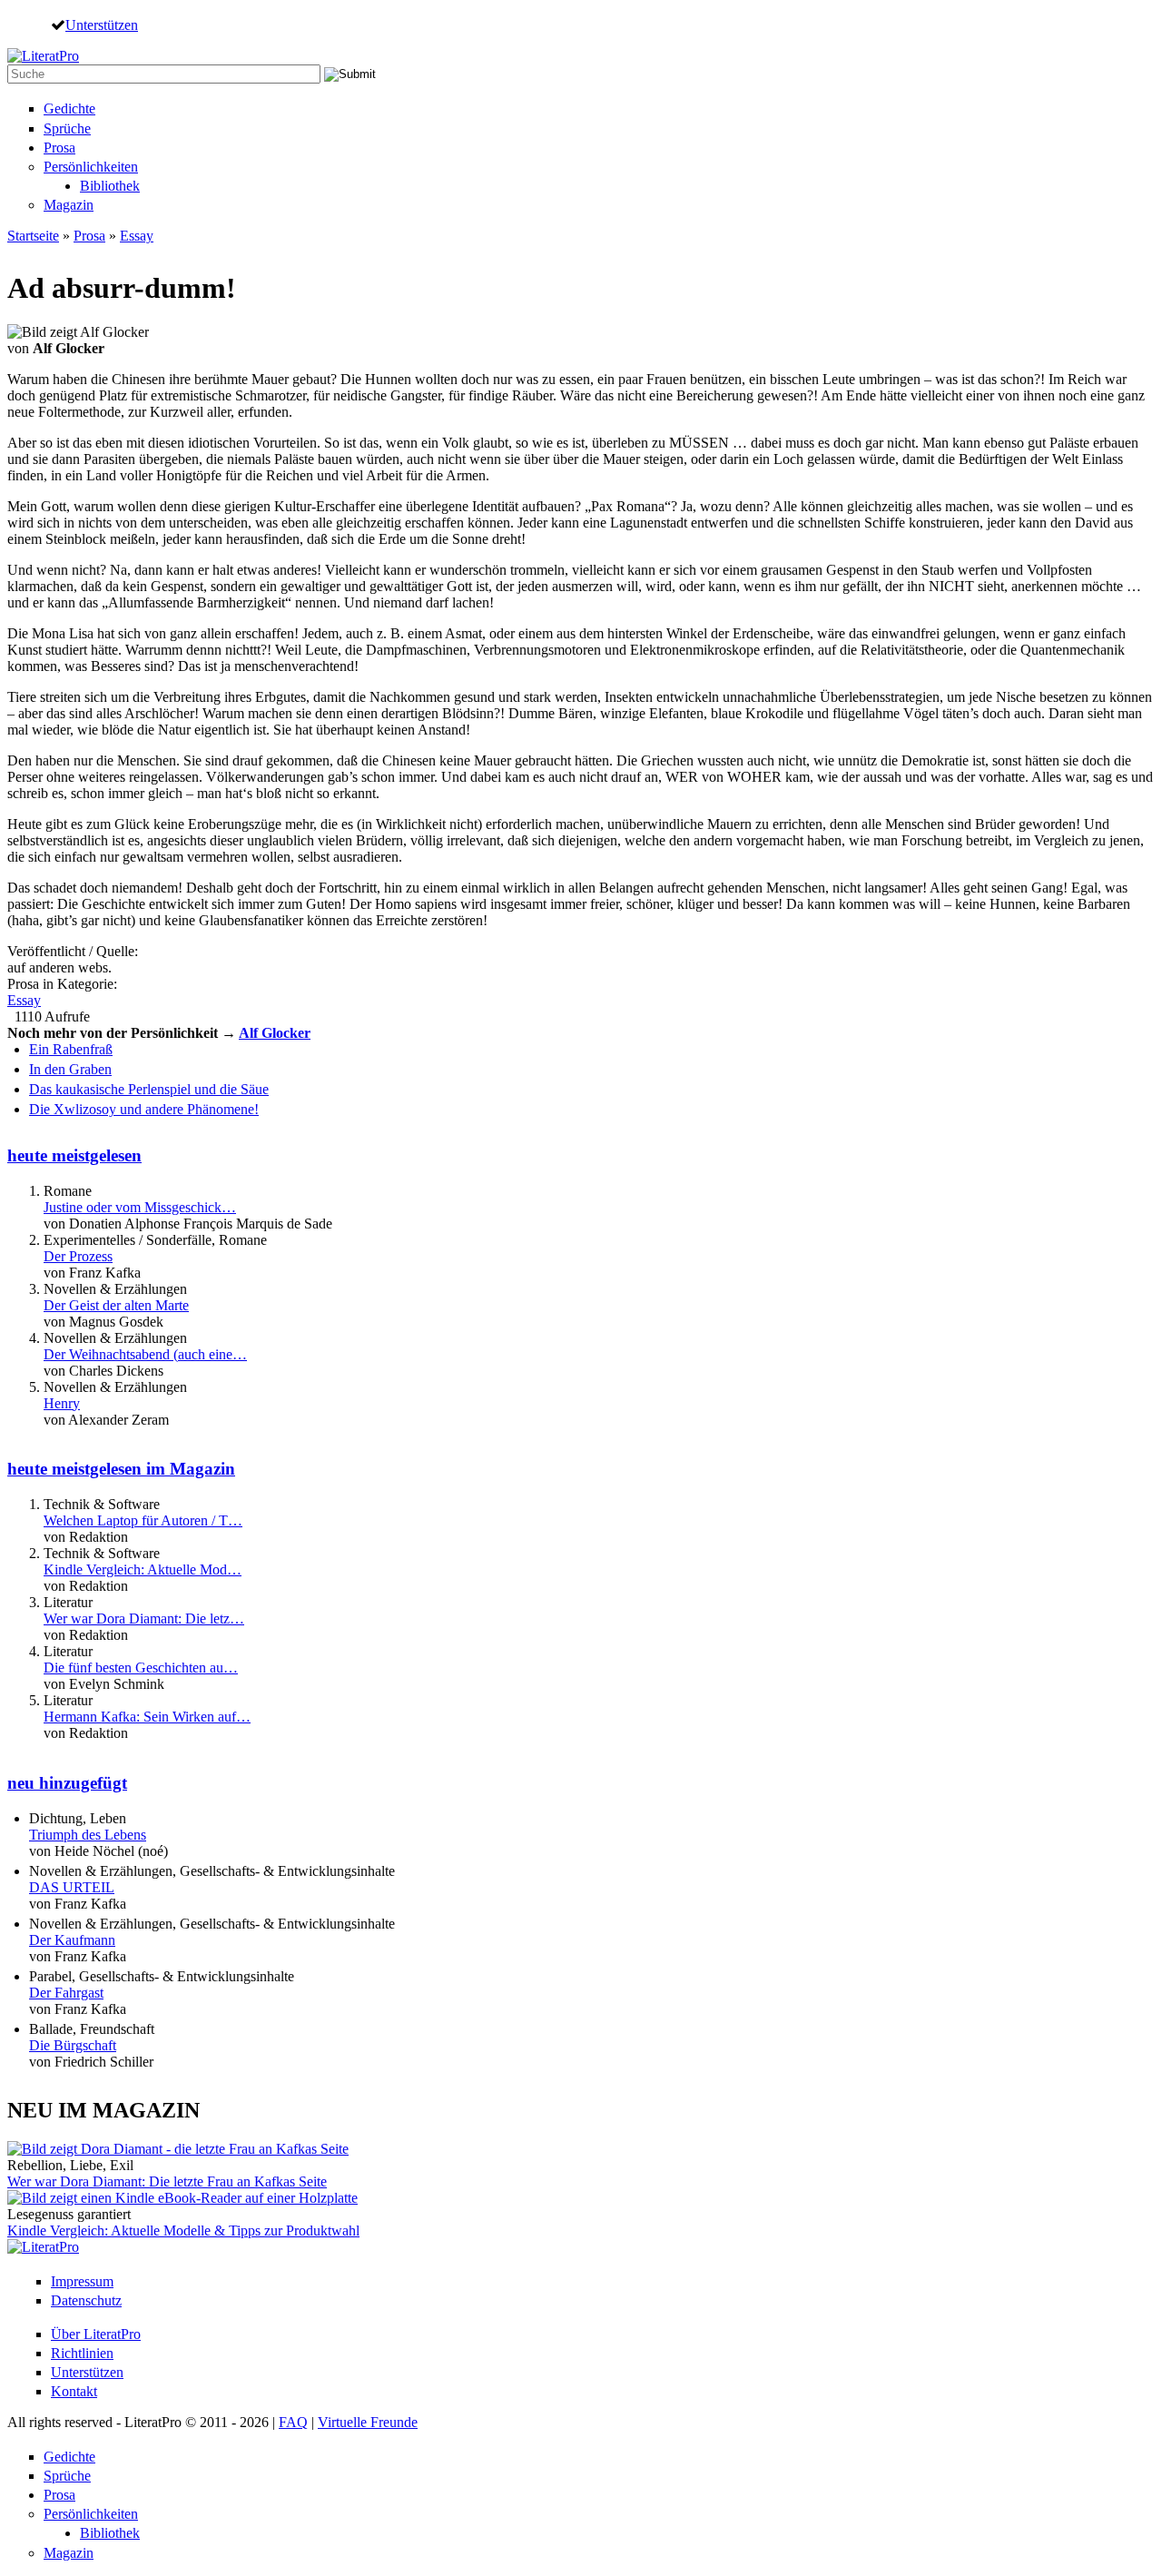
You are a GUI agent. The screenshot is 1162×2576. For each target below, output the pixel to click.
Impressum (82, 2281)
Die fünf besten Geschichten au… (141, 1668)
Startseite (33, 236)
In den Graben (70, 1069)
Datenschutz (86, 2300)
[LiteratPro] (43, 56)
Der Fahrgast (66, 1993)
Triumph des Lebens (88, 1835)
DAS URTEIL (72, 1887)
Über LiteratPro (96, 2334)
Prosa (59, 148)
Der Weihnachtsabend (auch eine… (145, 1354)
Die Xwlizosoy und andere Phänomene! (144, 1109)
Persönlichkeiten (91, 167)
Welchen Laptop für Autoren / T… (143, 1520)
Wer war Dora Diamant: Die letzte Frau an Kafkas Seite (167, 2181)
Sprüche (67, 128)
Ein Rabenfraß (71, 1049)
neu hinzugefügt (67, 1783)
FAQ (293, 2422)
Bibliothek (110, 186)
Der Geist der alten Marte (116, 1305)
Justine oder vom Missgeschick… (140, 1207)
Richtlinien (82, 2353)
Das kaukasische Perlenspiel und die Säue (149, 1089)
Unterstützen (102, 25)
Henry (62, 1403)
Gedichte (69, 109)
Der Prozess (78, 1256)
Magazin (69, 205)
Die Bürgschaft (73, 2045)
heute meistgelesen (74, 1155)
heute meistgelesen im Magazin (121, 1469)
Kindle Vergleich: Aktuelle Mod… (143, 1569)
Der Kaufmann (72, 1940)
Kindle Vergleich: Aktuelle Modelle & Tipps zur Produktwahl (183, 2231)
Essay (137, 236)
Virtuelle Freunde (368, 2422)
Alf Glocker (275, 1033)
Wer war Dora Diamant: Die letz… (144, 1619)
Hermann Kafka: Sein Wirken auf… (147, 1717)
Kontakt (74, 2391)
